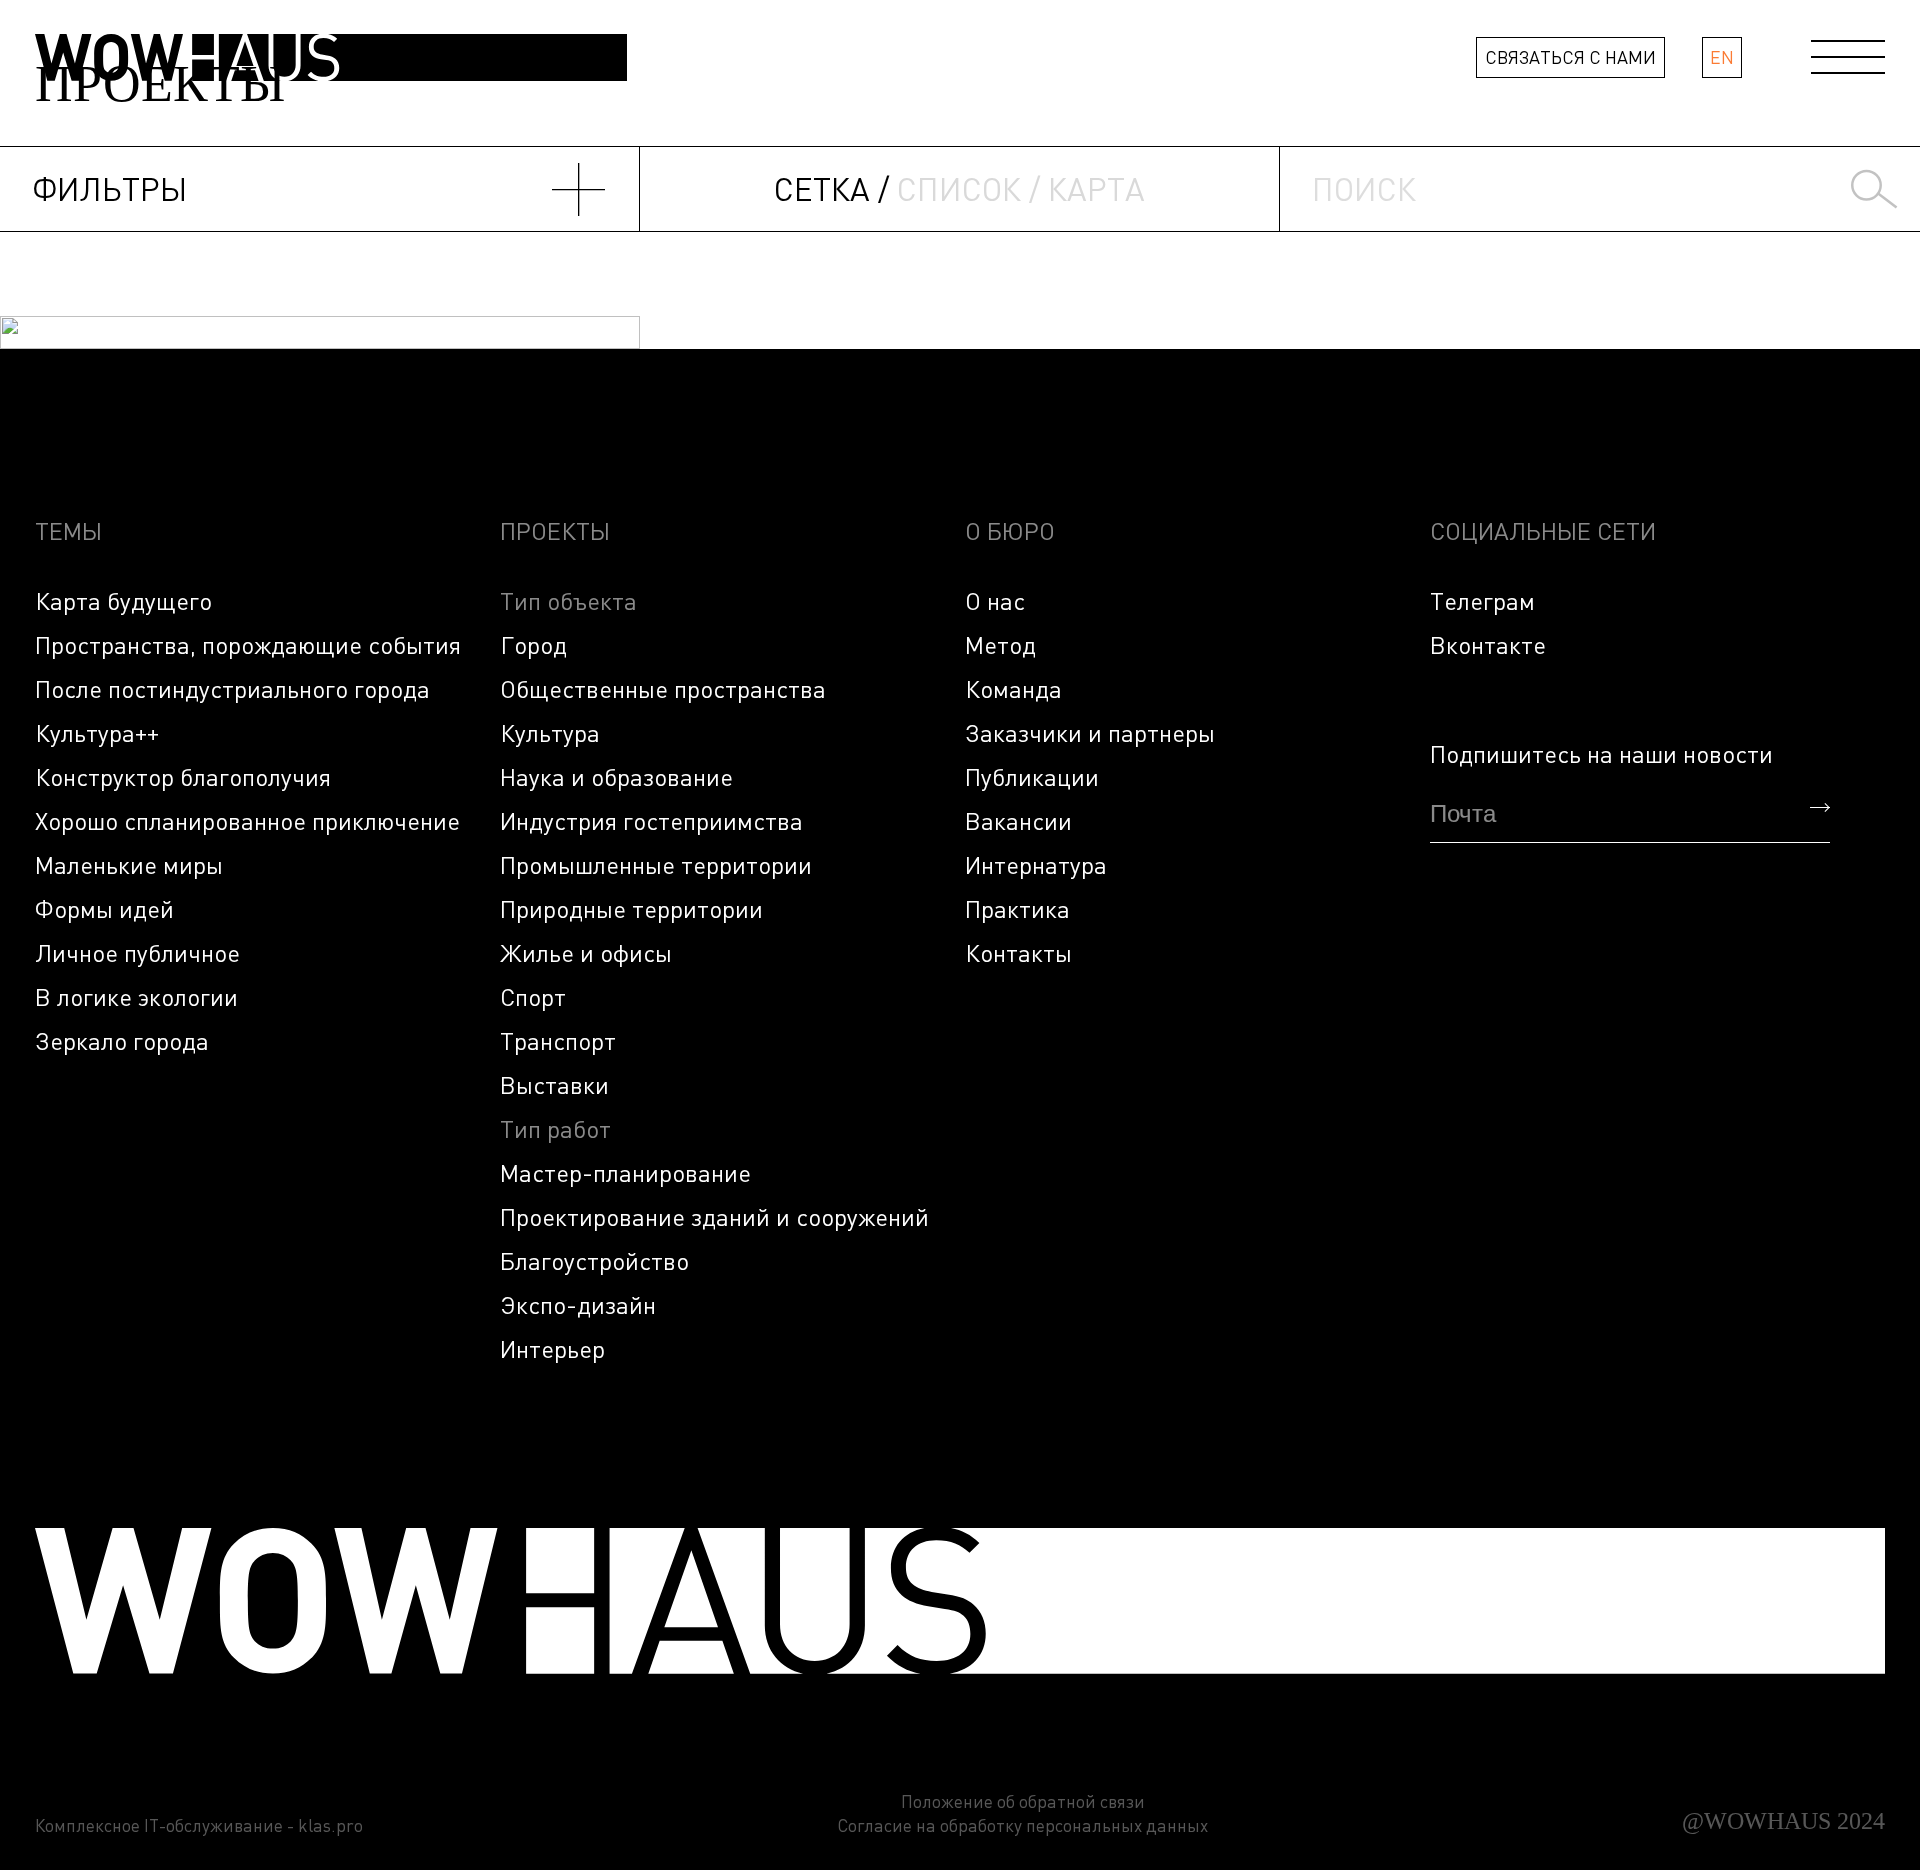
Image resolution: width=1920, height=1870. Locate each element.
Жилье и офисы (586, 952)
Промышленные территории (656, 864)
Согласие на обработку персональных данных (1022, 1825)
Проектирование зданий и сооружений (714, 1216)
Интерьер (552, 1348)
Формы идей (104, 908)
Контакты (1018, 952)
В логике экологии (136, 996)
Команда (1013, 688)
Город (533, 644)
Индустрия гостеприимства (651, 820)
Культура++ (97, 732)
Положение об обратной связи (1023, 1801)
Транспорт (558, 1040)
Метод (1000, 644)
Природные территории (631, 908)
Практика (1017, 908)
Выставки (554, 1084)
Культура (550, 732)
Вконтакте (1488, 644)
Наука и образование (616, 776)
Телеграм (1482, 600)
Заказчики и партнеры (1090, 732)
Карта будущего (123, 600)
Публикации (1032, 776)
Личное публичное (137, 952)
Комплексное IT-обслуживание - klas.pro (199, 1825)
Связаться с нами (1570, 57)
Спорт (533, 996)
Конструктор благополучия (183, 776)
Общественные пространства (663, 688)
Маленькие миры (129, 864)
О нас (995, 600)
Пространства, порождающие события (248, 644)
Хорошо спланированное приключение (247, 820)
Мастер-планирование (625, 1172)
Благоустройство (594, 1260)
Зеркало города (122, 1040)
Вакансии (1018, 820)
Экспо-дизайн (578, 1304)
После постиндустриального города (232, 688)
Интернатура (1036, 864)
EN (1722, 57)
